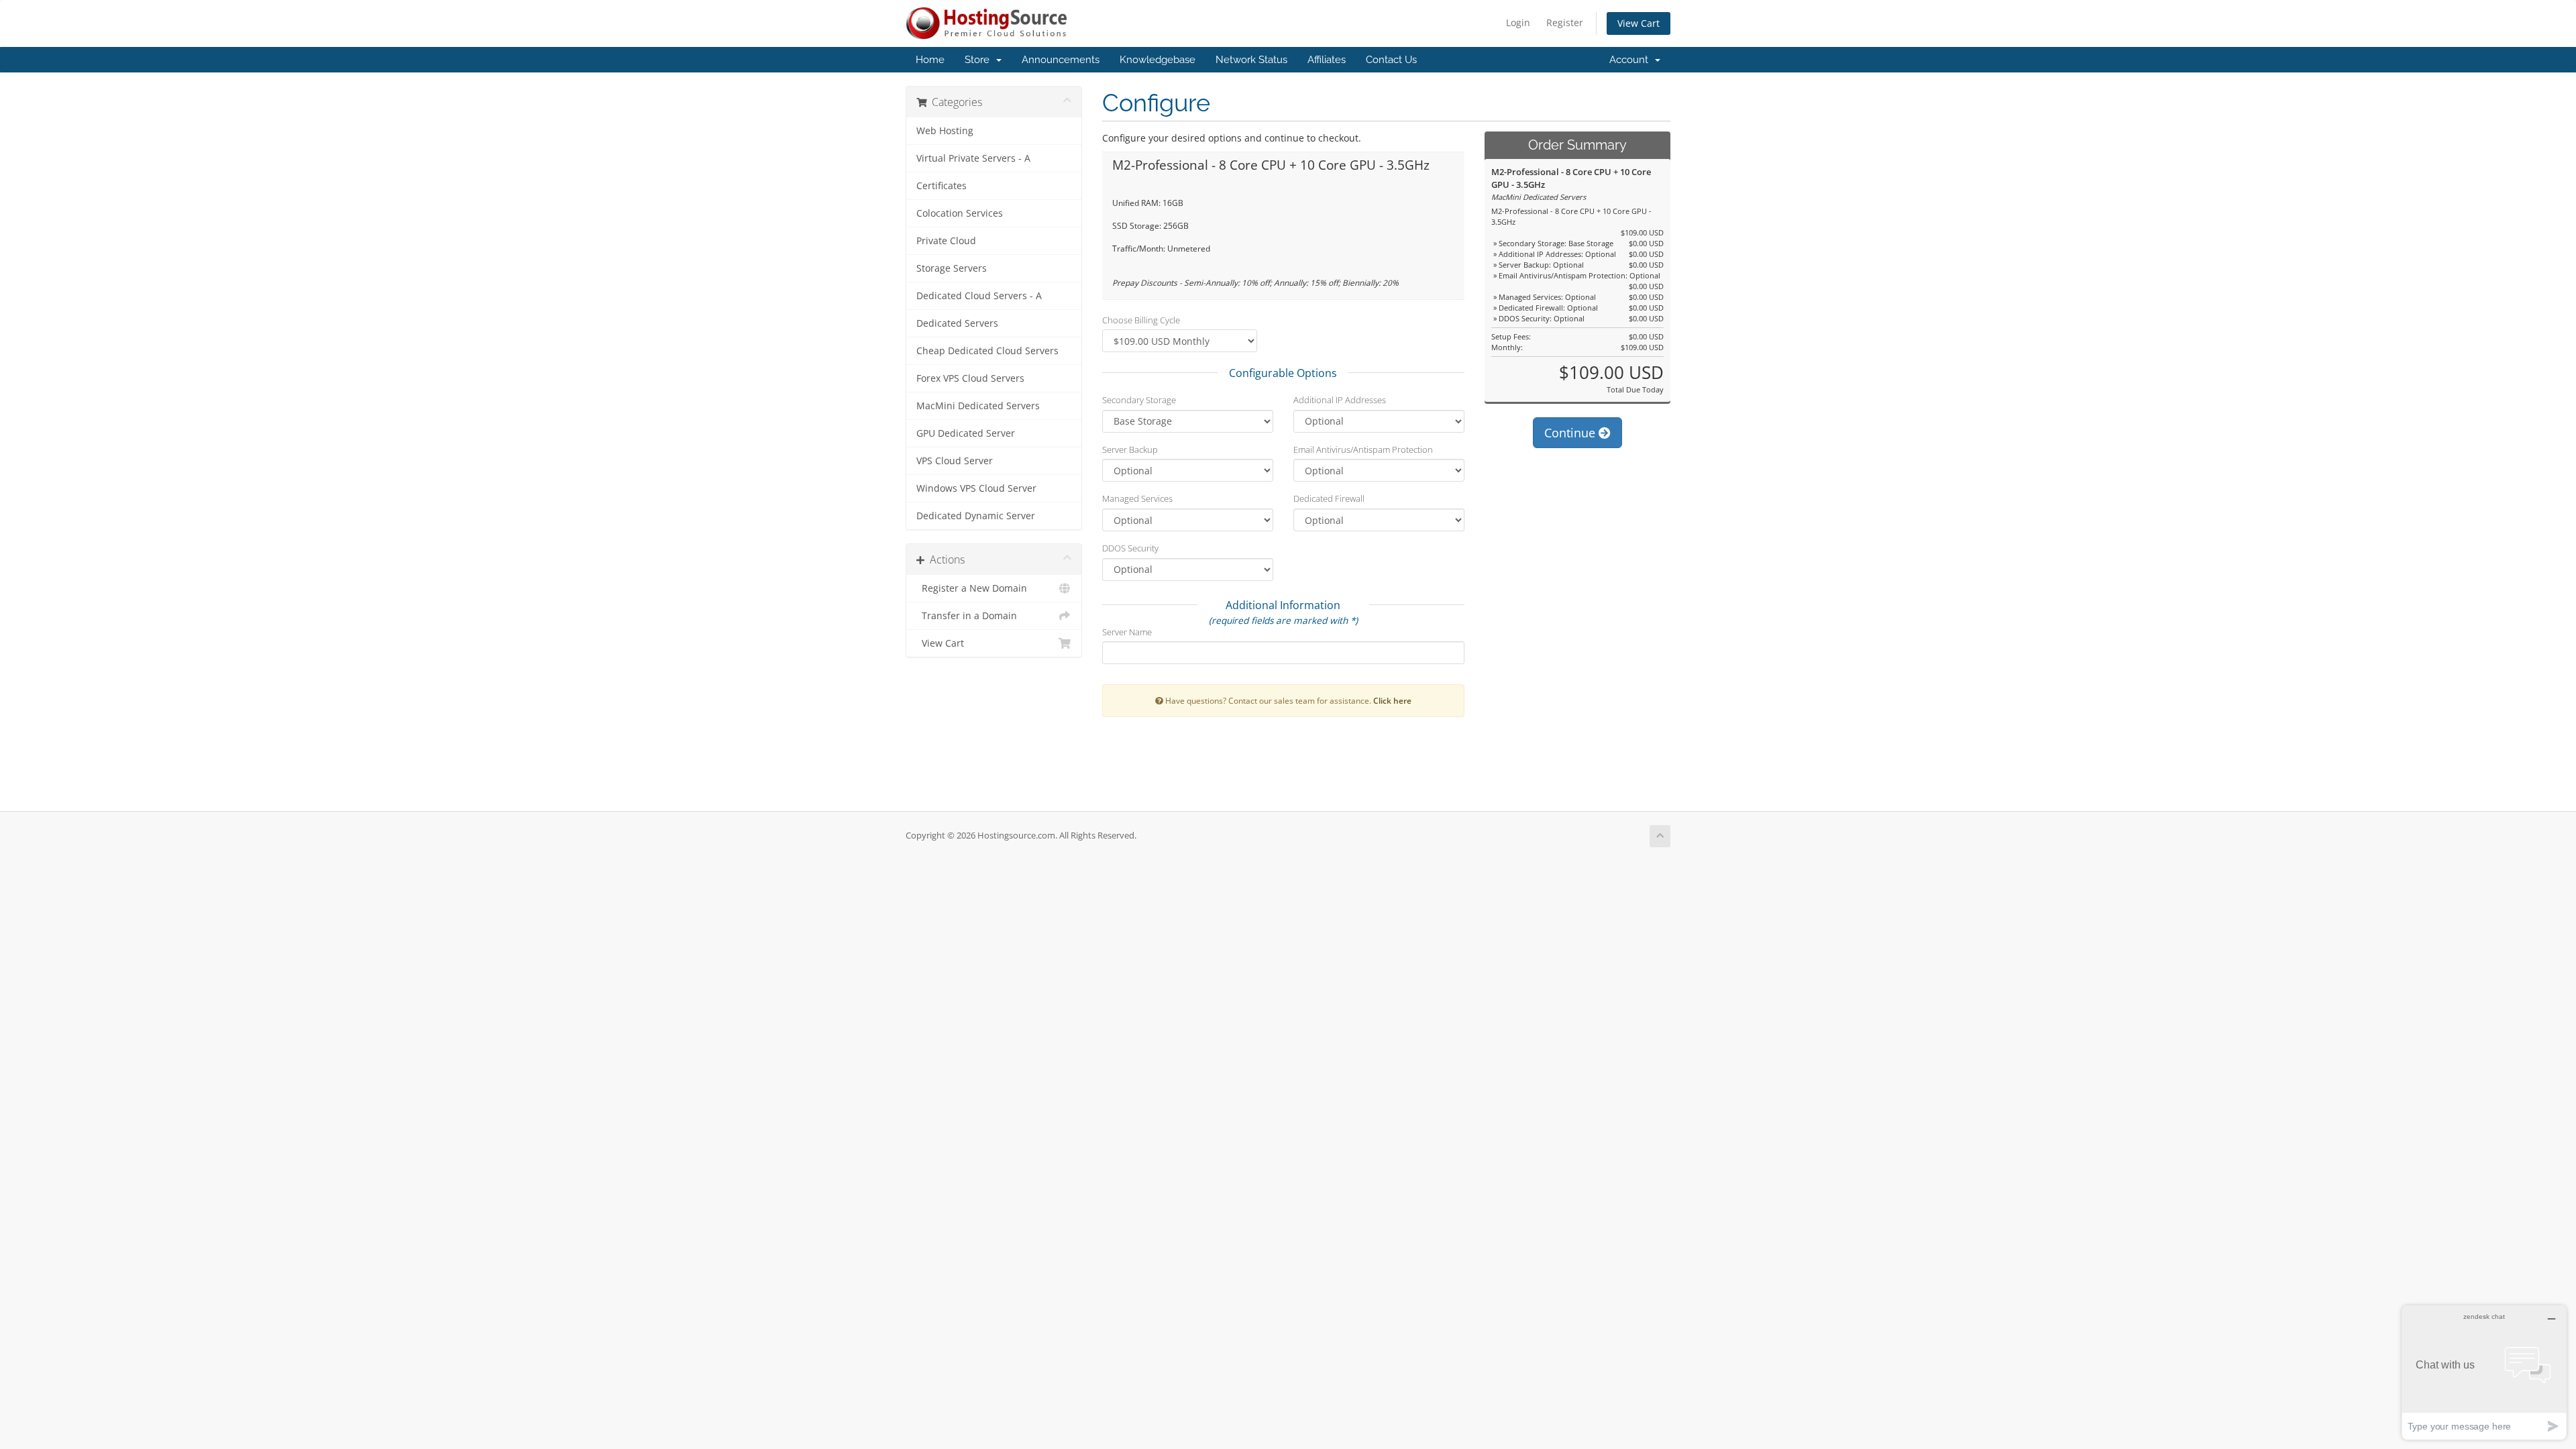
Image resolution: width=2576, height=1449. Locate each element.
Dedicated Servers (957, 323)
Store (980, 60)
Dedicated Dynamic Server (976, 516)
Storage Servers (952, 268)
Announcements (1061, 60)
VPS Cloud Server (955, 461)
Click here (1392, 700)
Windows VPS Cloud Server (976, 488)
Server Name (1127, 632)
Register (1565, 22)
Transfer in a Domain (967, 616)
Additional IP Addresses (1340, 400)
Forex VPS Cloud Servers (970, 378)
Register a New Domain (972, 588)
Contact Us (1391, 60)
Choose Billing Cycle (1141, 320)
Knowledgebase (1158, 60)
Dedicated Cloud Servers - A (979, 296)
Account (1631, 60)
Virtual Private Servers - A (973, 158)
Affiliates (1327, 60)
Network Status (1251, 60)
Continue (1571, 433)
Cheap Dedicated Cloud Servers (987, 351)
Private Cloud (946, 241)
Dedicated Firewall (1329, 498)
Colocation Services (960, 213)
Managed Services (1137, 498)
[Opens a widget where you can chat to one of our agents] (2484, 1372)
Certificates (942, 186)
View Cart (1639, 23)
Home (930, 60)
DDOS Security (1130, 548)
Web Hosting (945, 131)
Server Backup (1130, 449)
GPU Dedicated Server (966, 433)
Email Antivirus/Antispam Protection (1363, 449)
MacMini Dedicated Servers (978, 406)
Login (1518, 22)
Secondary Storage (1139, 400)
